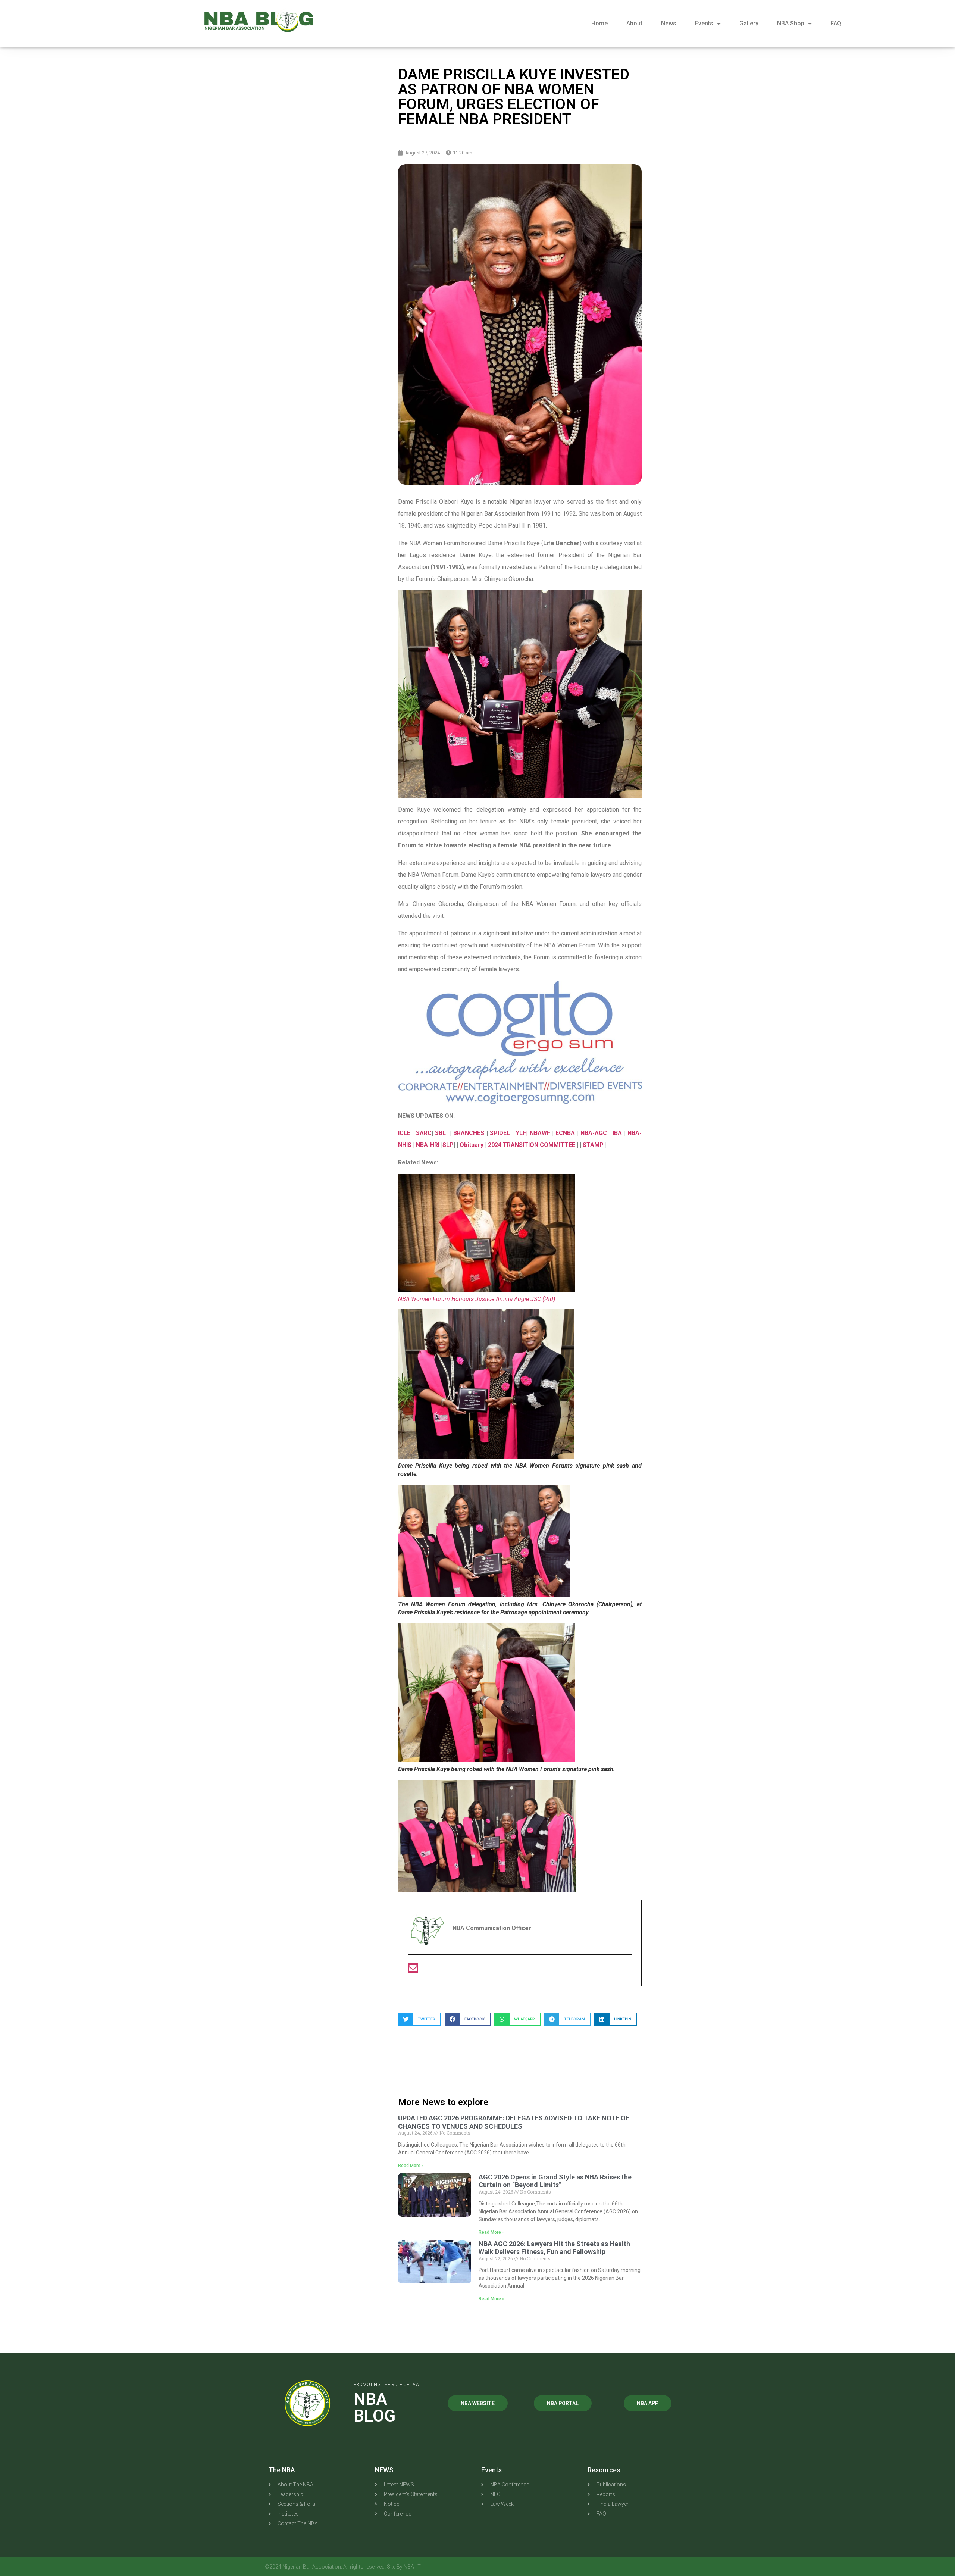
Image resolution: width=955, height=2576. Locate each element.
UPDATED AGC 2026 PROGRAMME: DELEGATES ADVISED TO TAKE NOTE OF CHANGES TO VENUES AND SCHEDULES (514, 2122)
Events (704, 23)
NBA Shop (791, 23)
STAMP (594, 1145)
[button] (419, 2019)
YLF (521, 1133)
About (634, 23)
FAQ (836, 23)
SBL (441, 1133)
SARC (424, 1133)
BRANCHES (470, 1133)
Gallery (749, 23)
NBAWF (541, 1133)
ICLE (404, 1133)
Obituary (472, 1145)
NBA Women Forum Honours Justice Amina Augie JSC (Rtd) (477, 1299)
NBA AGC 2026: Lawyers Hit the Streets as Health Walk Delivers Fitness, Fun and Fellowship (554, 2248)
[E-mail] (413, 1971)
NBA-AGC (594, 1133)
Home (599, 23)
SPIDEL (501, 1133)
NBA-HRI (428, 1145)
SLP (448, 1145)
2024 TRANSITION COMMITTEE (532, 1145)
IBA (618, 1133)
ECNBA (566, 1133)
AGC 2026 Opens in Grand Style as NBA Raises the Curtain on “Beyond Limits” (555, 2181)
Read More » (411, 2166)
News (669, 23)
